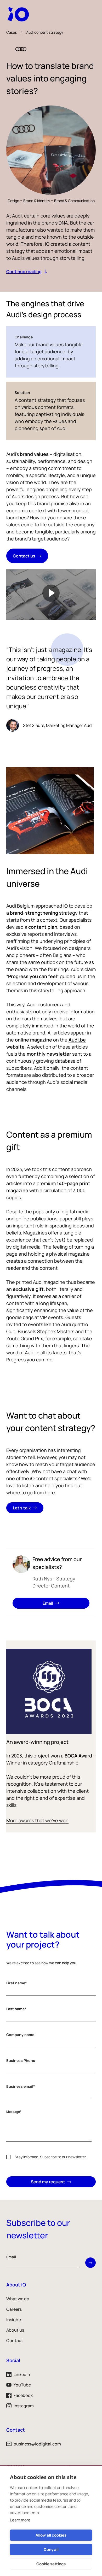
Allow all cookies (51, 2535)
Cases (12, 32)
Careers (14, 2309)
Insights (14, 2320)
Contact (15, 2340)
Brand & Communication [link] (74, 201)
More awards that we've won (37, 1820)
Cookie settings (51, 2564)
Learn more (20, 2520)
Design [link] (13, 201)
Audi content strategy (45, 32)
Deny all (51, 2549)
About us (15, 2330)
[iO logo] (19, 14)
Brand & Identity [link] (37, 201)
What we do (18, 2299)
